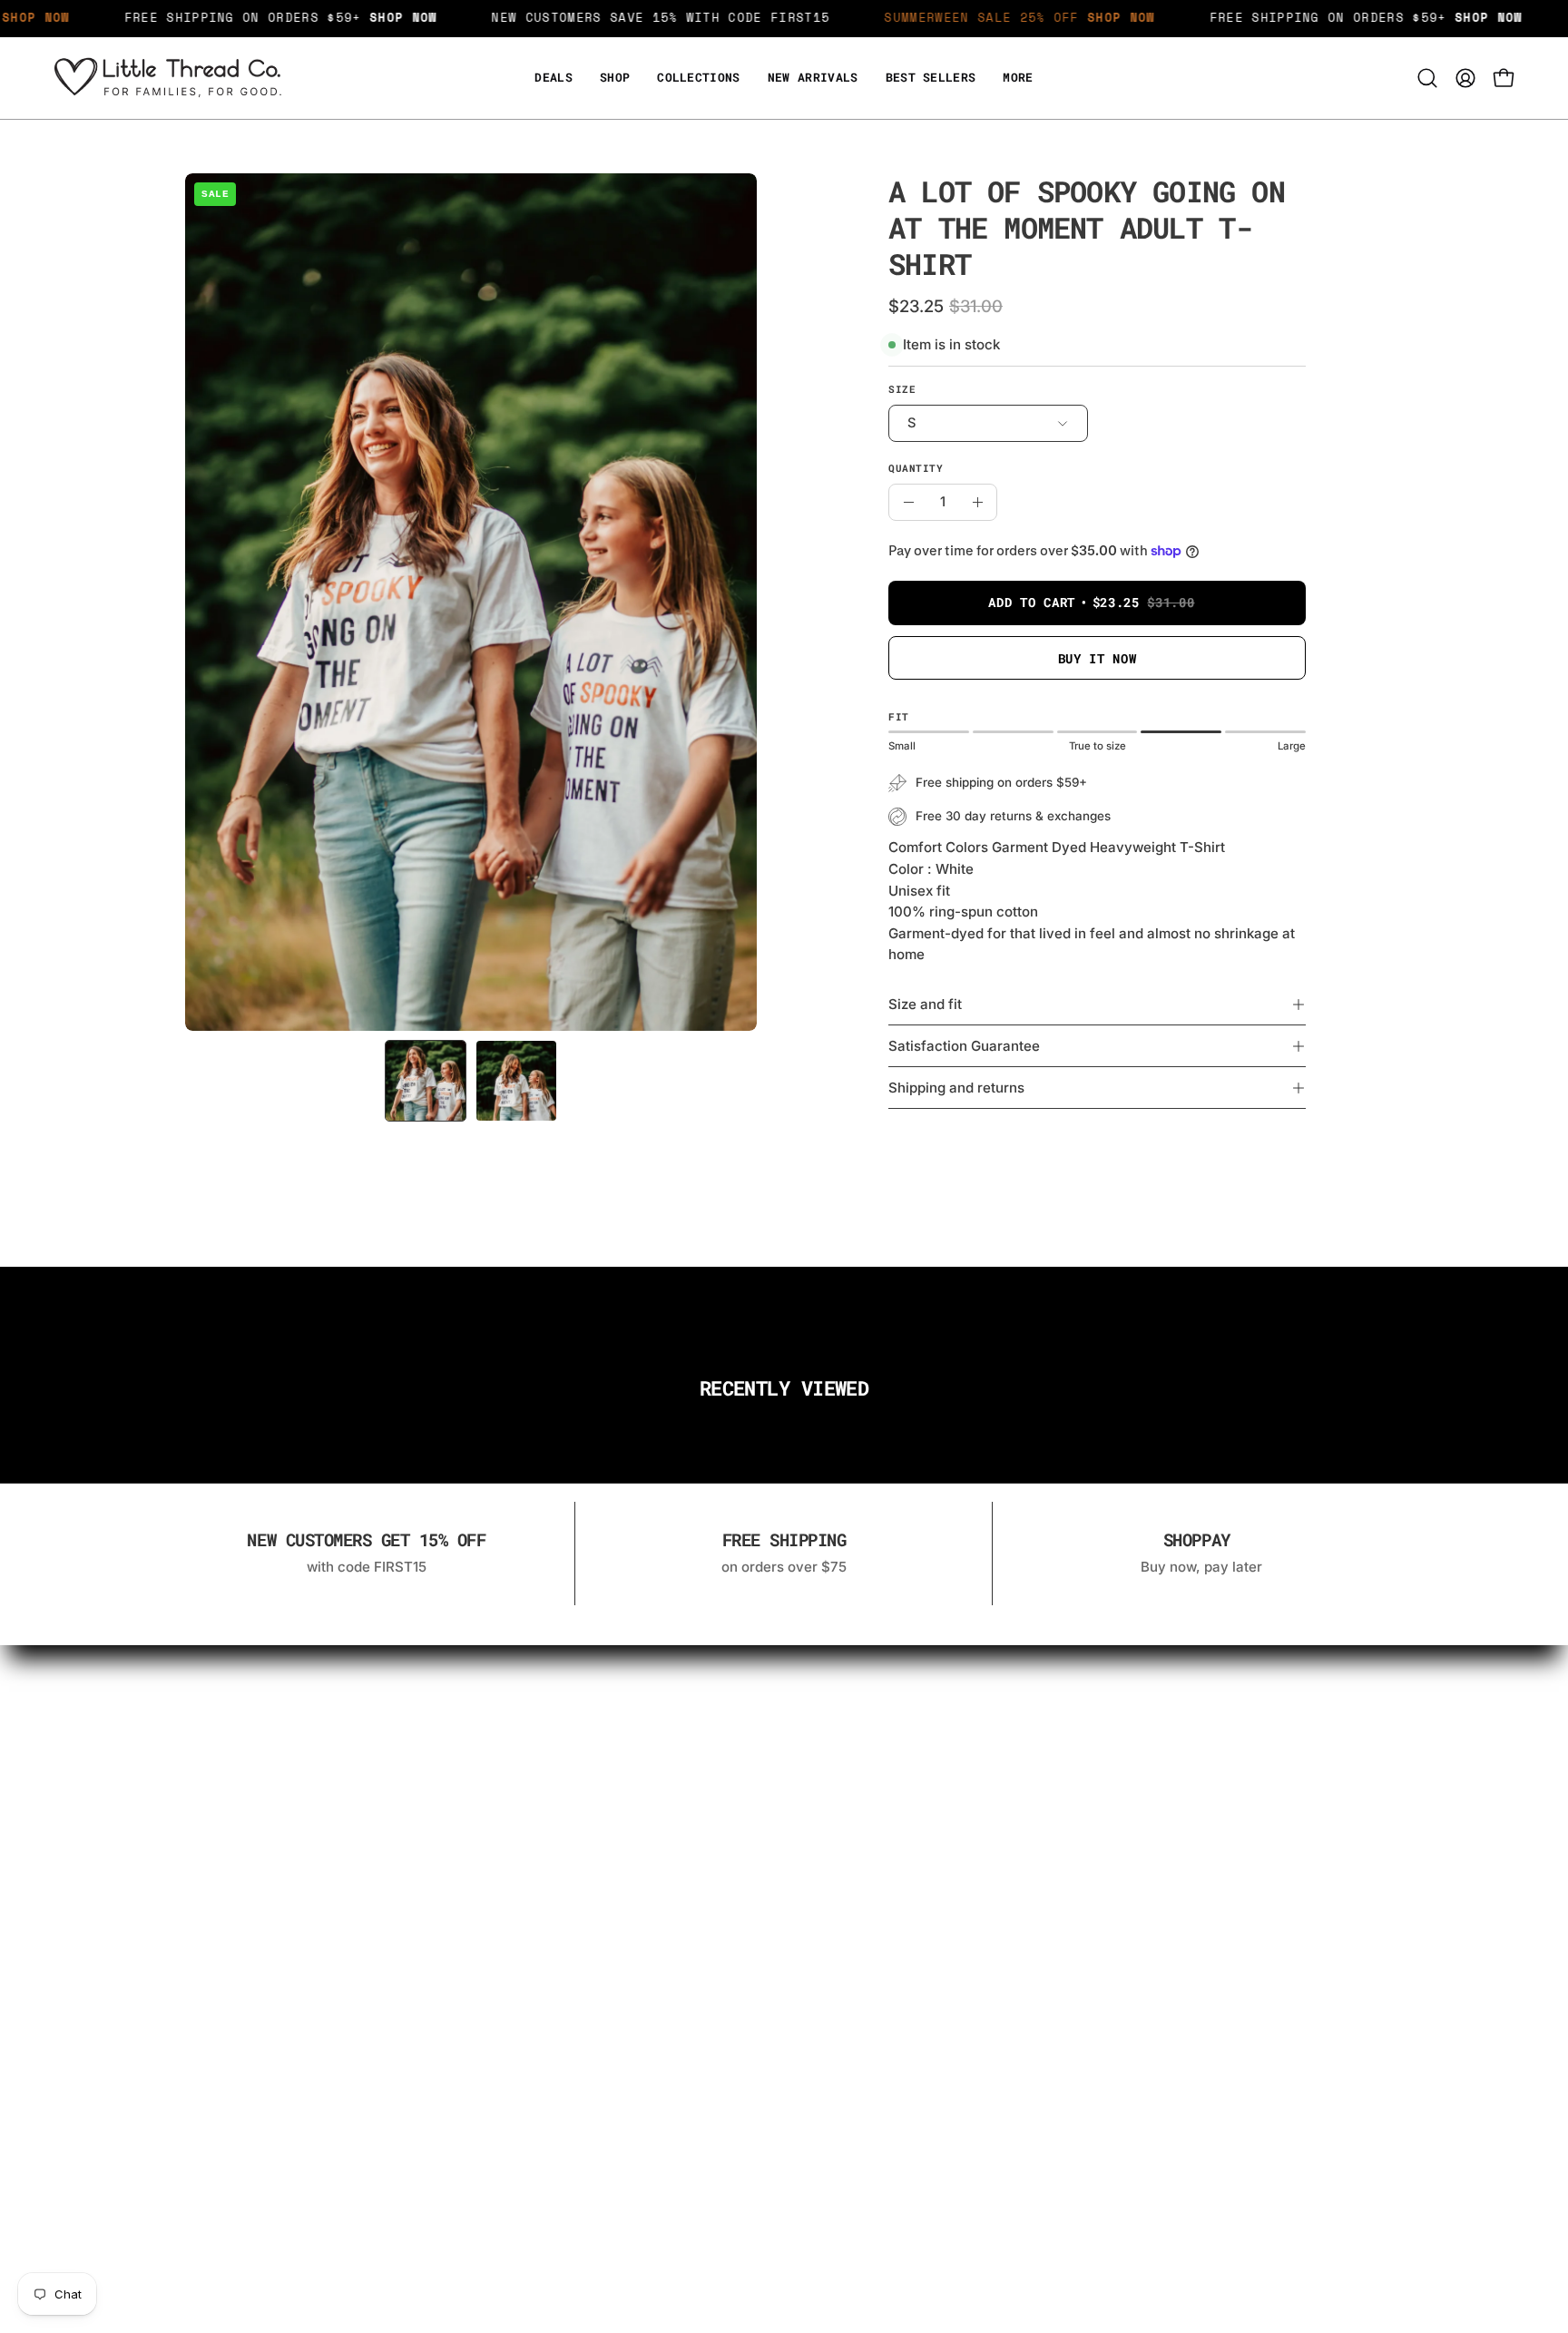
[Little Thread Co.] (168, 78)
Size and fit (925, 1004)
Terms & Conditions (847, 1784)
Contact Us (593, 1721)
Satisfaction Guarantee (964, 1046)
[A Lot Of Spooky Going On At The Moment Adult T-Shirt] (426, 1081)
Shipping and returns (956, 1088)
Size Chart (589, 1753)
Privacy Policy (828, 1753)
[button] (1018, 78)
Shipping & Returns (845, 1721)
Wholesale (590, 1784)
